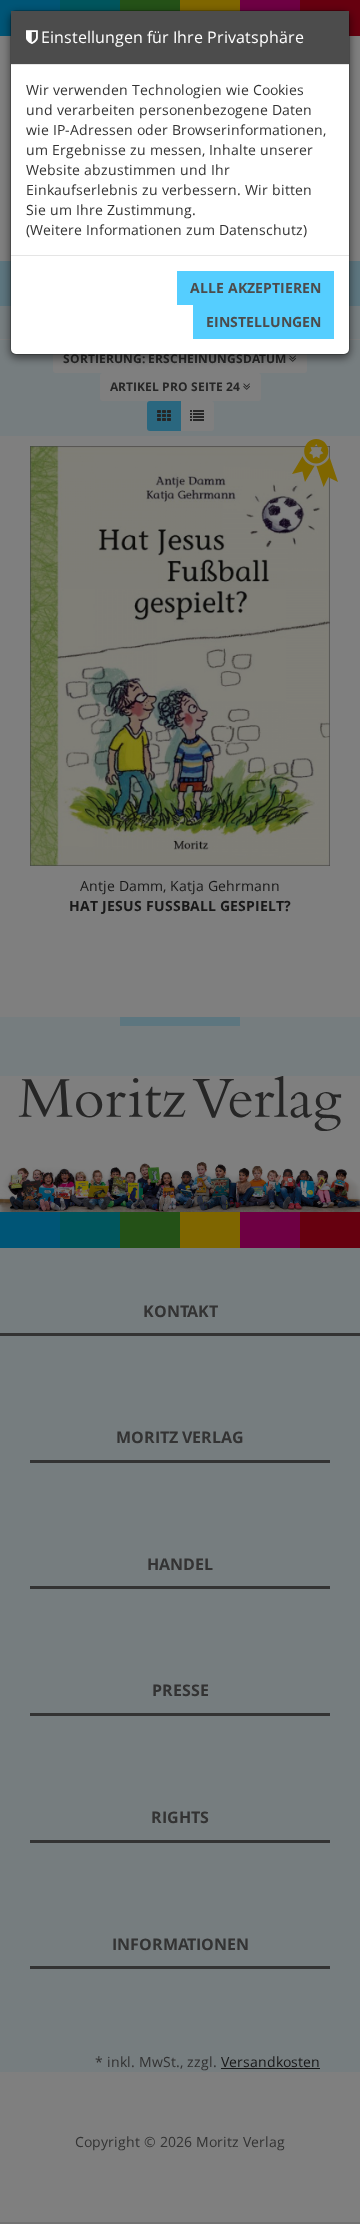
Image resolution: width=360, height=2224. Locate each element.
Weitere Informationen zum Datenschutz (166, 229)
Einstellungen (263, 321)
